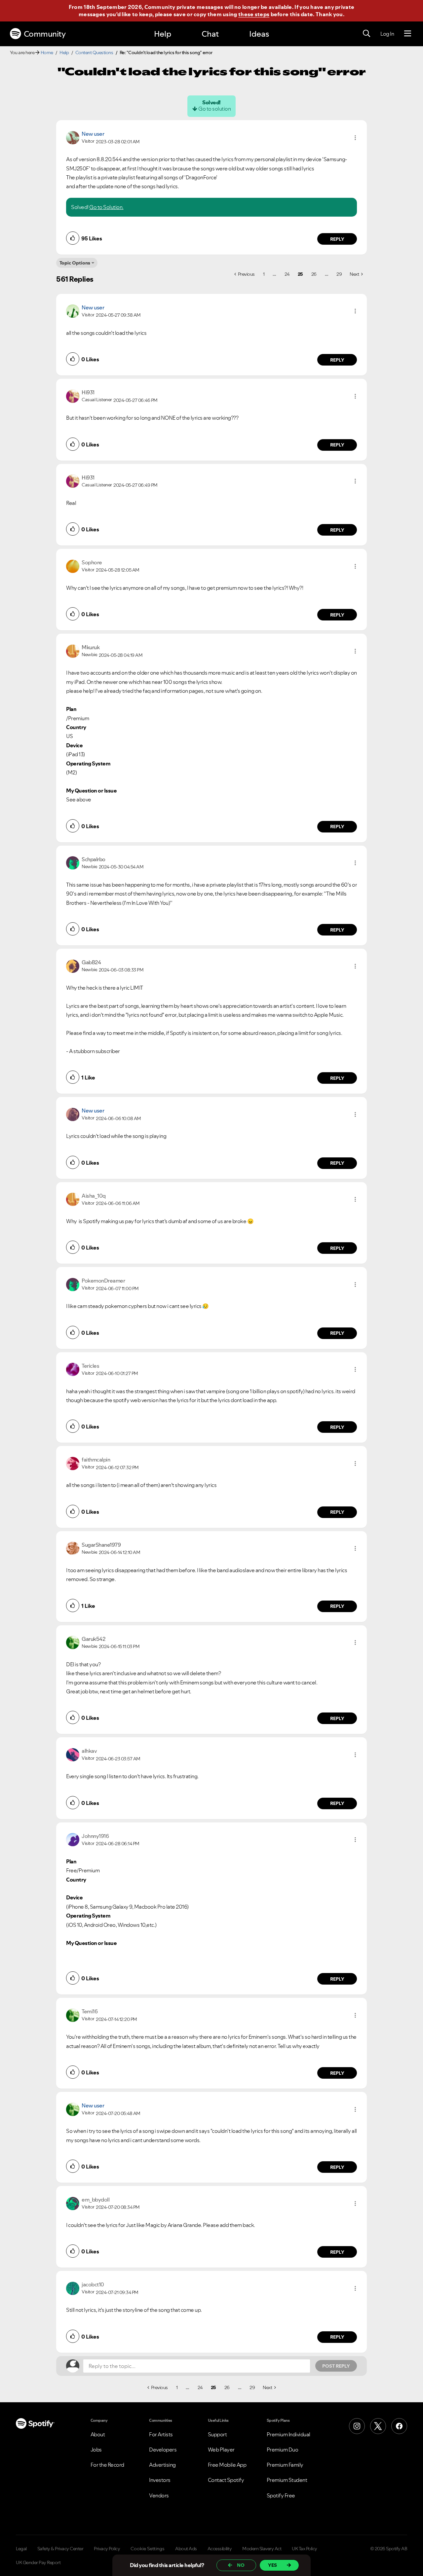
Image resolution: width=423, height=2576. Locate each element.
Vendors (159, 2495)
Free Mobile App (227, 2465)
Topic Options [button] (75, 263)
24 (287, 274)
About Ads (186, 2549)
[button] (355, 138)
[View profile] (73, 137)
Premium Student (287, 2480)
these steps (254, 14)
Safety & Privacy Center (60, 2549)
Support (217, 2434)
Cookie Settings (148, 2549)
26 (314, 274)
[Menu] (408, 34)
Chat (210, 34)
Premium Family (285, 2465)
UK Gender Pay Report (38, 2562)
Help (163, 34)
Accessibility (220, 2549)
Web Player (221, 2450)
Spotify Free (281, 2495)
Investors (160, 2480)
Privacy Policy (107, 2549)
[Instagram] (357, 2426)
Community (45, 34)
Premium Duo (283, 2450)
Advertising (162, 2465)
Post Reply (336, 2366)
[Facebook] (399, 2426)
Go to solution (214, 109)
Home (47, 53)
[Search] (366, 34)
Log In (387, 34)
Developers (163, 2450)
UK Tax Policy (305, 2549)
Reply (337, 239)
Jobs (96, 2450)
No (241, 2565)
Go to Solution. (106, 207)
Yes (272, 2565)
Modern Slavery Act (262, 2549)
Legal (21, 2549)
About (98, 2434)
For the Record (107, 2465)
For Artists (161, 2434)
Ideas (259, 34)
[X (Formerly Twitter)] (378, 2426)
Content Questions (94, 53)
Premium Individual (288, 2434)
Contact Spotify (226, 2480)
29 (339, 274)
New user (93, 134)
